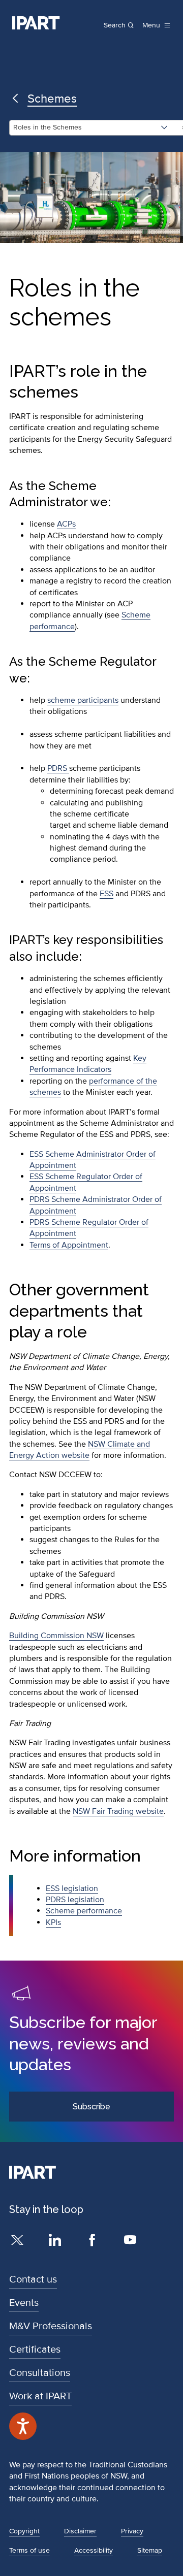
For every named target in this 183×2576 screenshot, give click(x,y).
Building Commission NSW (56, 1636)
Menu (151, 25)
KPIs (53, 1922)
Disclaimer (80, 2531)
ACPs (66, 524)
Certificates (35, 2350)
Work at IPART (40, 2396)
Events (24, 2303)
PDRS (58, 768)
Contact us (33, 2279)
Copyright (24, 2531)
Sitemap (150, 2550)
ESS (106, 894)
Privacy (132, 2531)
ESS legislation (72, 1888)
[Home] (36, 23)
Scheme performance (84, 1911)
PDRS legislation (75, 1900)
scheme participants (83, 700)
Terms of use (29, 2550)
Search (115, 25)
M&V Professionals (51, 2326)
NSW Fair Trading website (118, 1811)
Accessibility (94, 2550)
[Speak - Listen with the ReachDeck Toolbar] (23, 2426)
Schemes (52, 99)
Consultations (40, 2373)
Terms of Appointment (69, 1245)
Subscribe (91, 2107)
